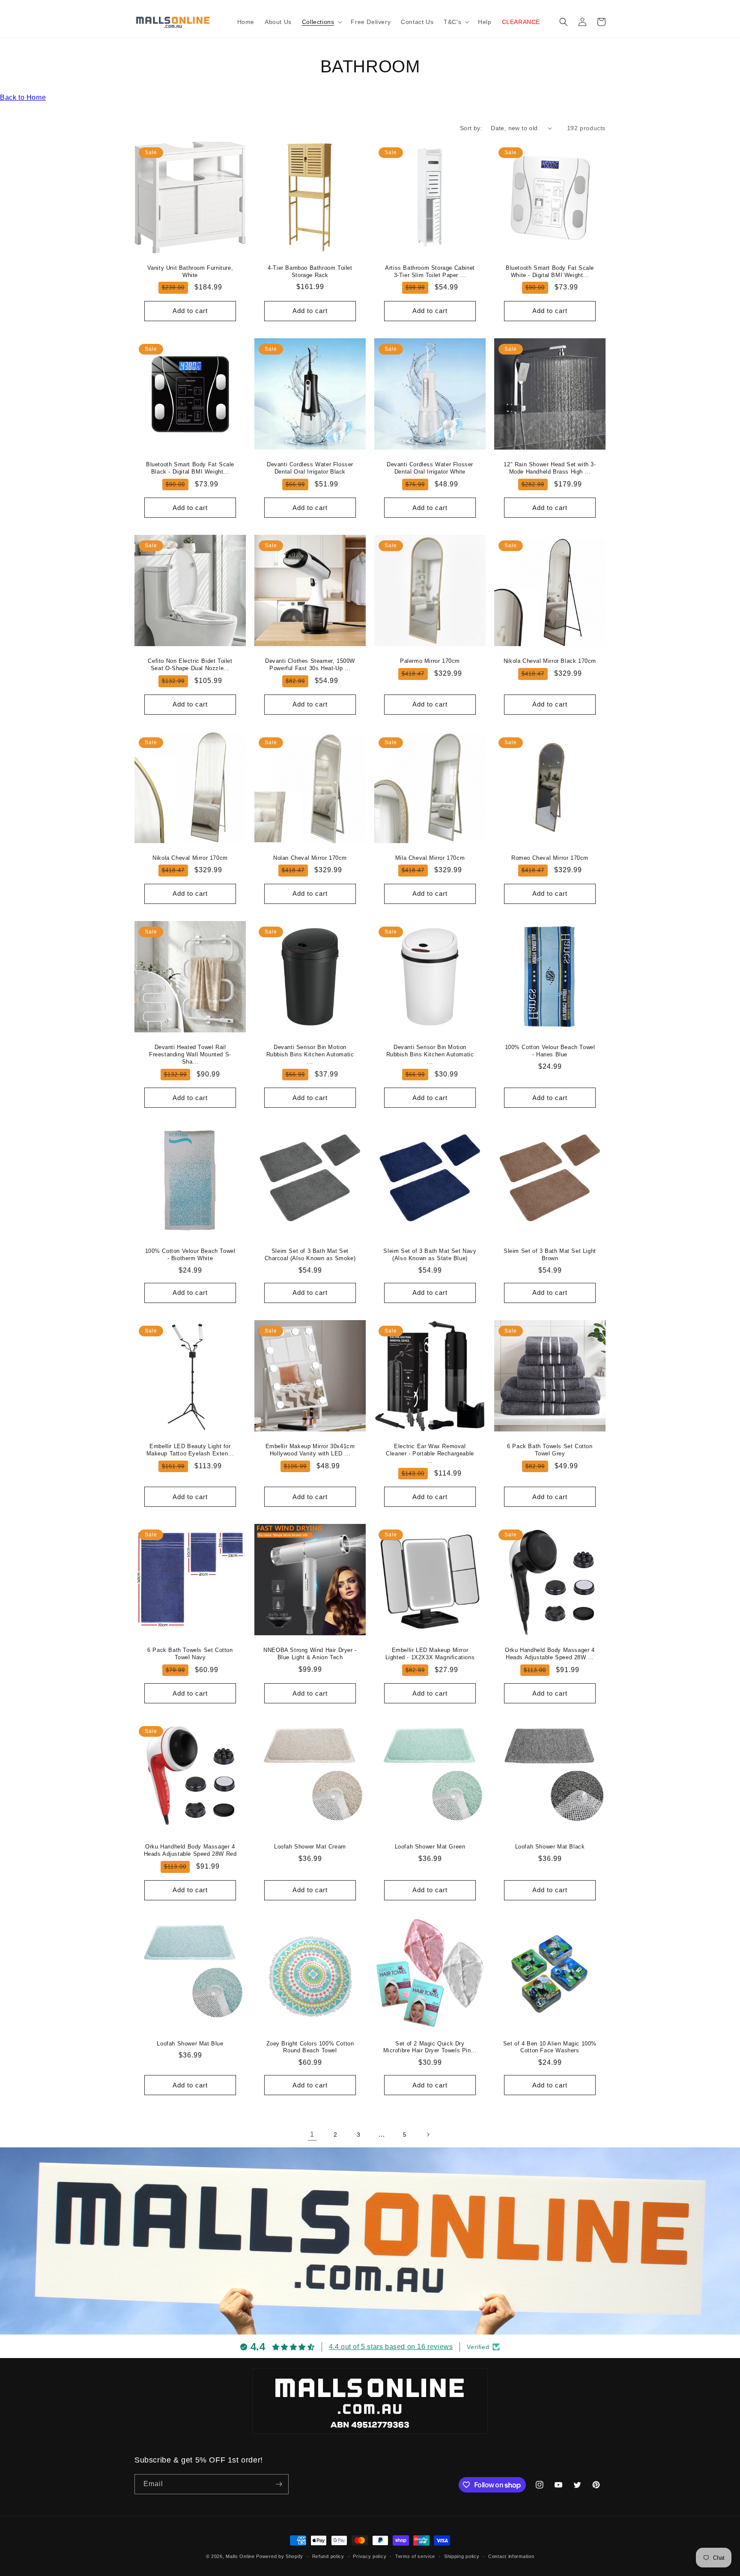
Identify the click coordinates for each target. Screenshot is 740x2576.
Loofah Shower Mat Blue (190, 2044)
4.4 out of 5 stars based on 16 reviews (391, 2347)
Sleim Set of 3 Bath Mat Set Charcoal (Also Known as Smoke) (310, 1255)
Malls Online (240, 2556)
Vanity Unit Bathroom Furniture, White (190, 271)
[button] (321, 22)
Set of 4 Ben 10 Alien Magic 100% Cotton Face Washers (550, 2047)
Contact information (511, 2556)
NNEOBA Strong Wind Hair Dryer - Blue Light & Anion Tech (310, 1654)
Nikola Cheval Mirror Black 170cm (550, 661)
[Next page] (428, 2135)
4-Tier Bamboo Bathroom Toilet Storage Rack (310, 271)
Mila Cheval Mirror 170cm (430, 858)
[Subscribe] (279, 2484)
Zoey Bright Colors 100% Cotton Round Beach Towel (310, 2047)
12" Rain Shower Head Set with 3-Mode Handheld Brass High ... (550, 468)
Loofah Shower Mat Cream (310, 1847)
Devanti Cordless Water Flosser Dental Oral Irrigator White (430, 468)
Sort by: (471, 128)
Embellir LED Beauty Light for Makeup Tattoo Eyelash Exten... (190, 1450)
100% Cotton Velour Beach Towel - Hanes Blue (550, 1051)
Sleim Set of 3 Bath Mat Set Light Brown (550, 1255)
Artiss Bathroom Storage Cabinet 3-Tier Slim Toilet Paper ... (430, 271)
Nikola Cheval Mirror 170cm (190, 858)
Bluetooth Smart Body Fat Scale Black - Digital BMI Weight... (190, 468)
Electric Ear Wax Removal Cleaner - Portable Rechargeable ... (430, 1453)
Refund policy (328, 2556)
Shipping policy (462, 2556)
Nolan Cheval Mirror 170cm (310, 858)
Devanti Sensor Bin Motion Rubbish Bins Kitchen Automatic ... (310, 1054)
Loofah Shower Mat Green (430, 1847)
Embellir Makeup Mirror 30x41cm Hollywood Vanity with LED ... (310, 1450)
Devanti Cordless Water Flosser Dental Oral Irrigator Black (310, 468)
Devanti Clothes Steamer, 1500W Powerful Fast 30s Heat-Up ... (310, 665)
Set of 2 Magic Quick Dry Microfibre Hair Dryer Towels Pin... (430, 2047)
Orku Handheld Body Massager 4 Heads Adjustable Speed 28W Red (190, 1850)
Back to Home (23, 97)
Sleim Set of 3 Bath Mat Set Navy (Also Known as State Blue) (430, 1255)
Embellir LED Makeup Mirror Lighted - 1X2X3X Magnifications (430, 1654)
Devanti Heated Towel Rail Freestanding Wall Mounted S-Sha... (190, 1054)
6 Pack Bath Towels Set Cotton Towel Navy (190, 1654)
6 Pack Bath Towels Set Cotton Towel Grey (550, 1450)
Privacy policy (370, 2556)
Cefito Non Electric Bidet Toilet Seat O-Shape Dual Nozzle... (190, 665)
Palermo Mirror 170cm (430, 661)
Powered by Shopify (280, 2556)
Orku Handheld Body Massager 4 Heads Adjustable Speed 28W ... (550, 1654)
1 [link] (312, 2134)
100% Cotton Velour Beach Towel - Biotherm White (190, 1255)
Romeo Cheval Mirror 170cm (550, 858)
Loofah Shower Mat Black (550, 1847)
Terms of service (415, 2556)
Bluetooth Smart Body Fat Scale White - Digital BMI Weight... (550, 271)
